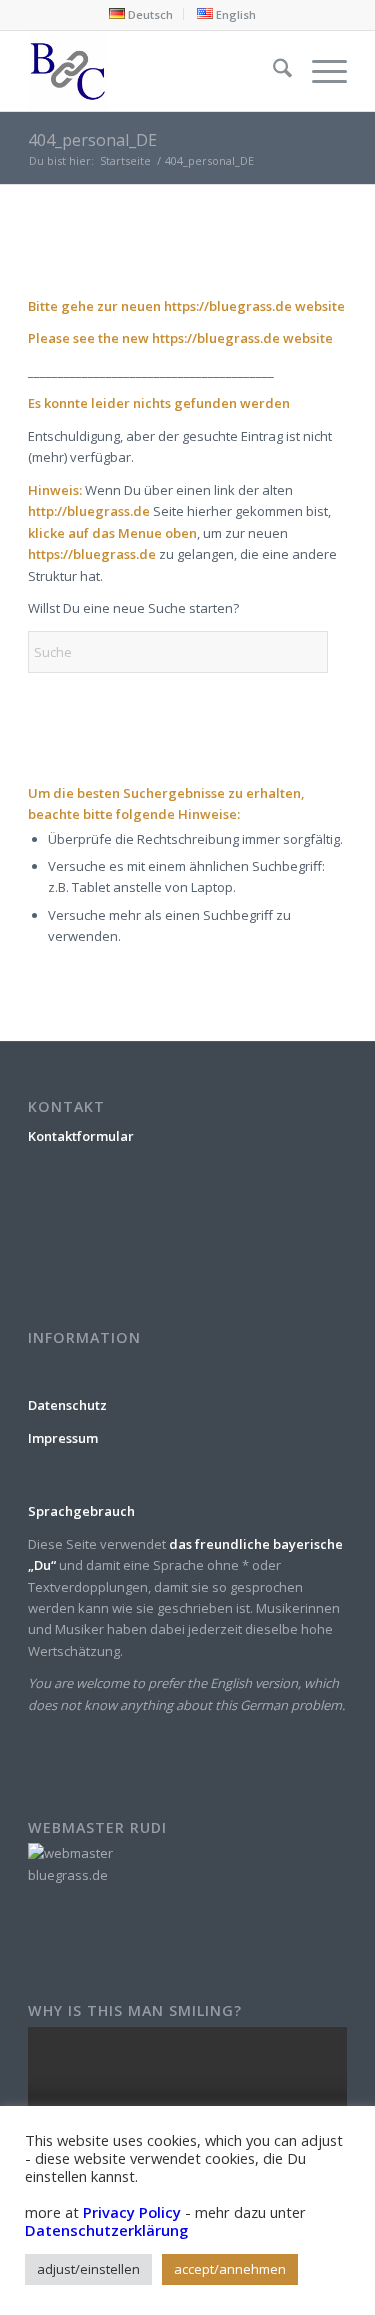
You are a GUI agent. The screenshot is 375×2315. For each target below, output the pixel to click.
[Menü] (319, 71)
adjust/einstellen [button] (88, 2269)
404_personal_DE (92, 140)
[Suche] (272, 71)
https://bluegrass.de (228, 306)
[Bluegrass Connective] (155, 71)
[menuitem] (141, 14)
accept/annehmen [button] (230, 2269)
